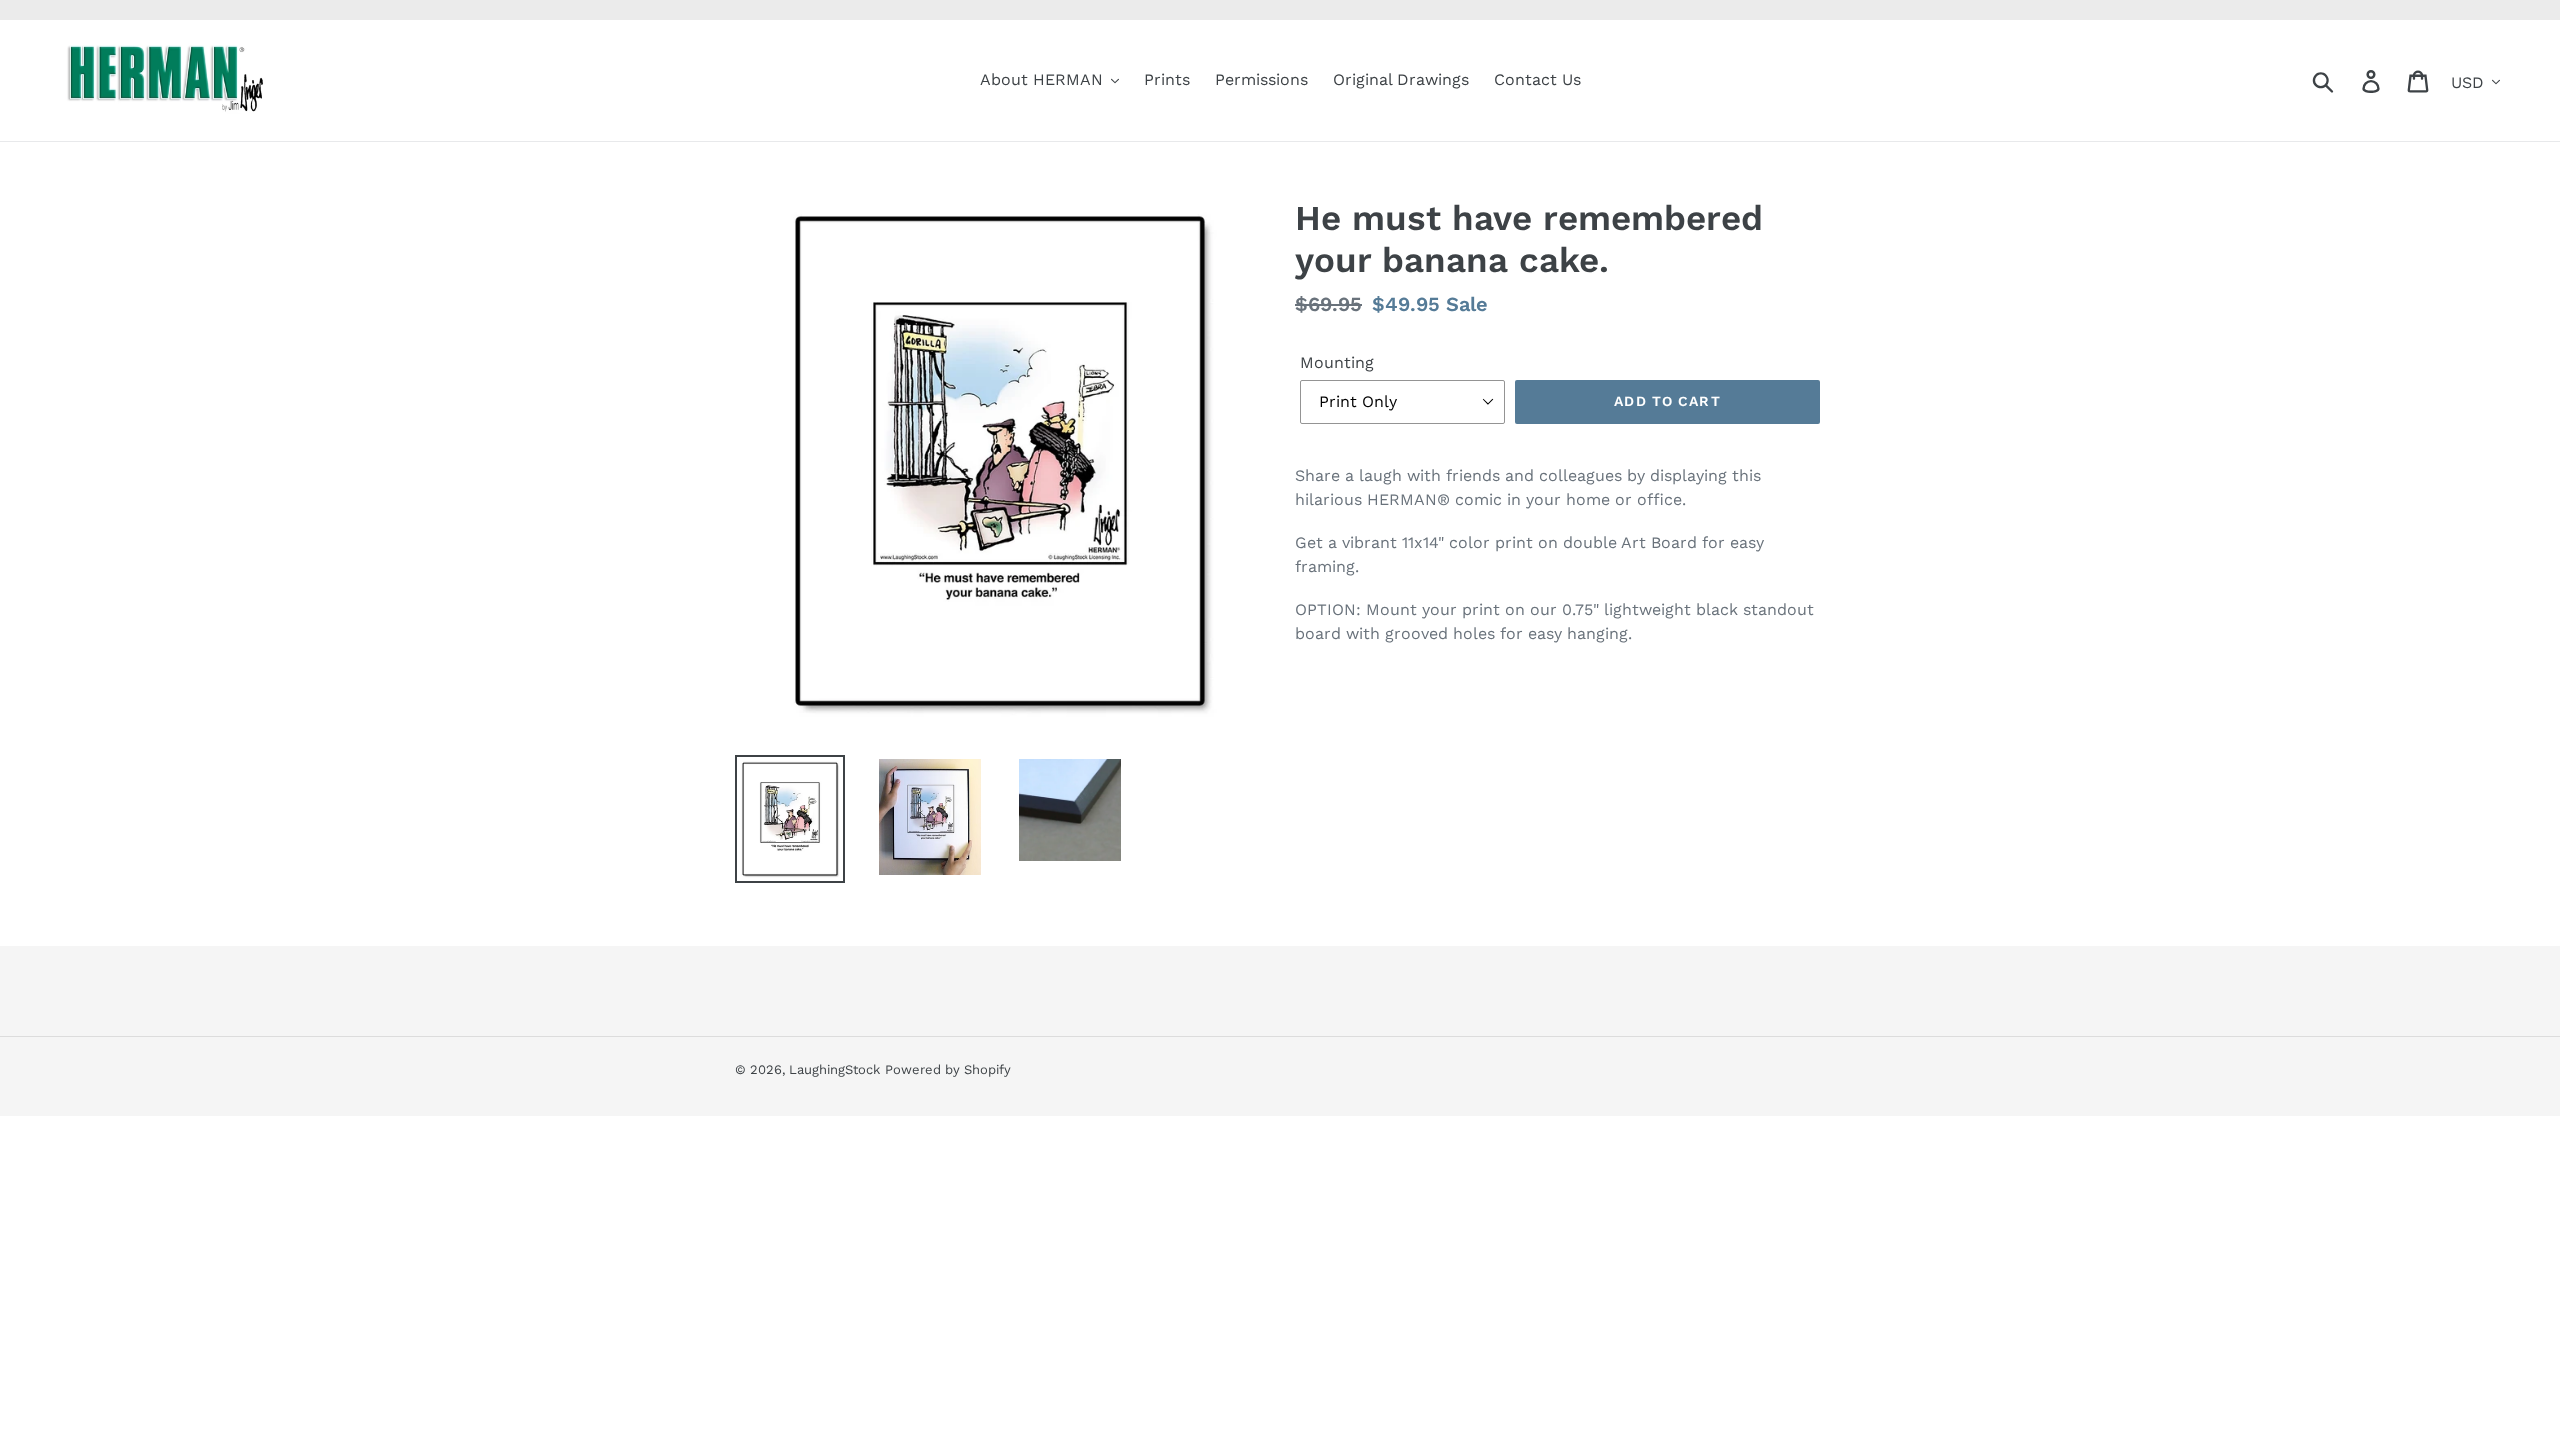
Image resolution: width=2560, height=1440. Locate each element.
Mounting (1337, 362)
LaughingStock (834, 1069)
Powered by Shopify (948, 1069)
